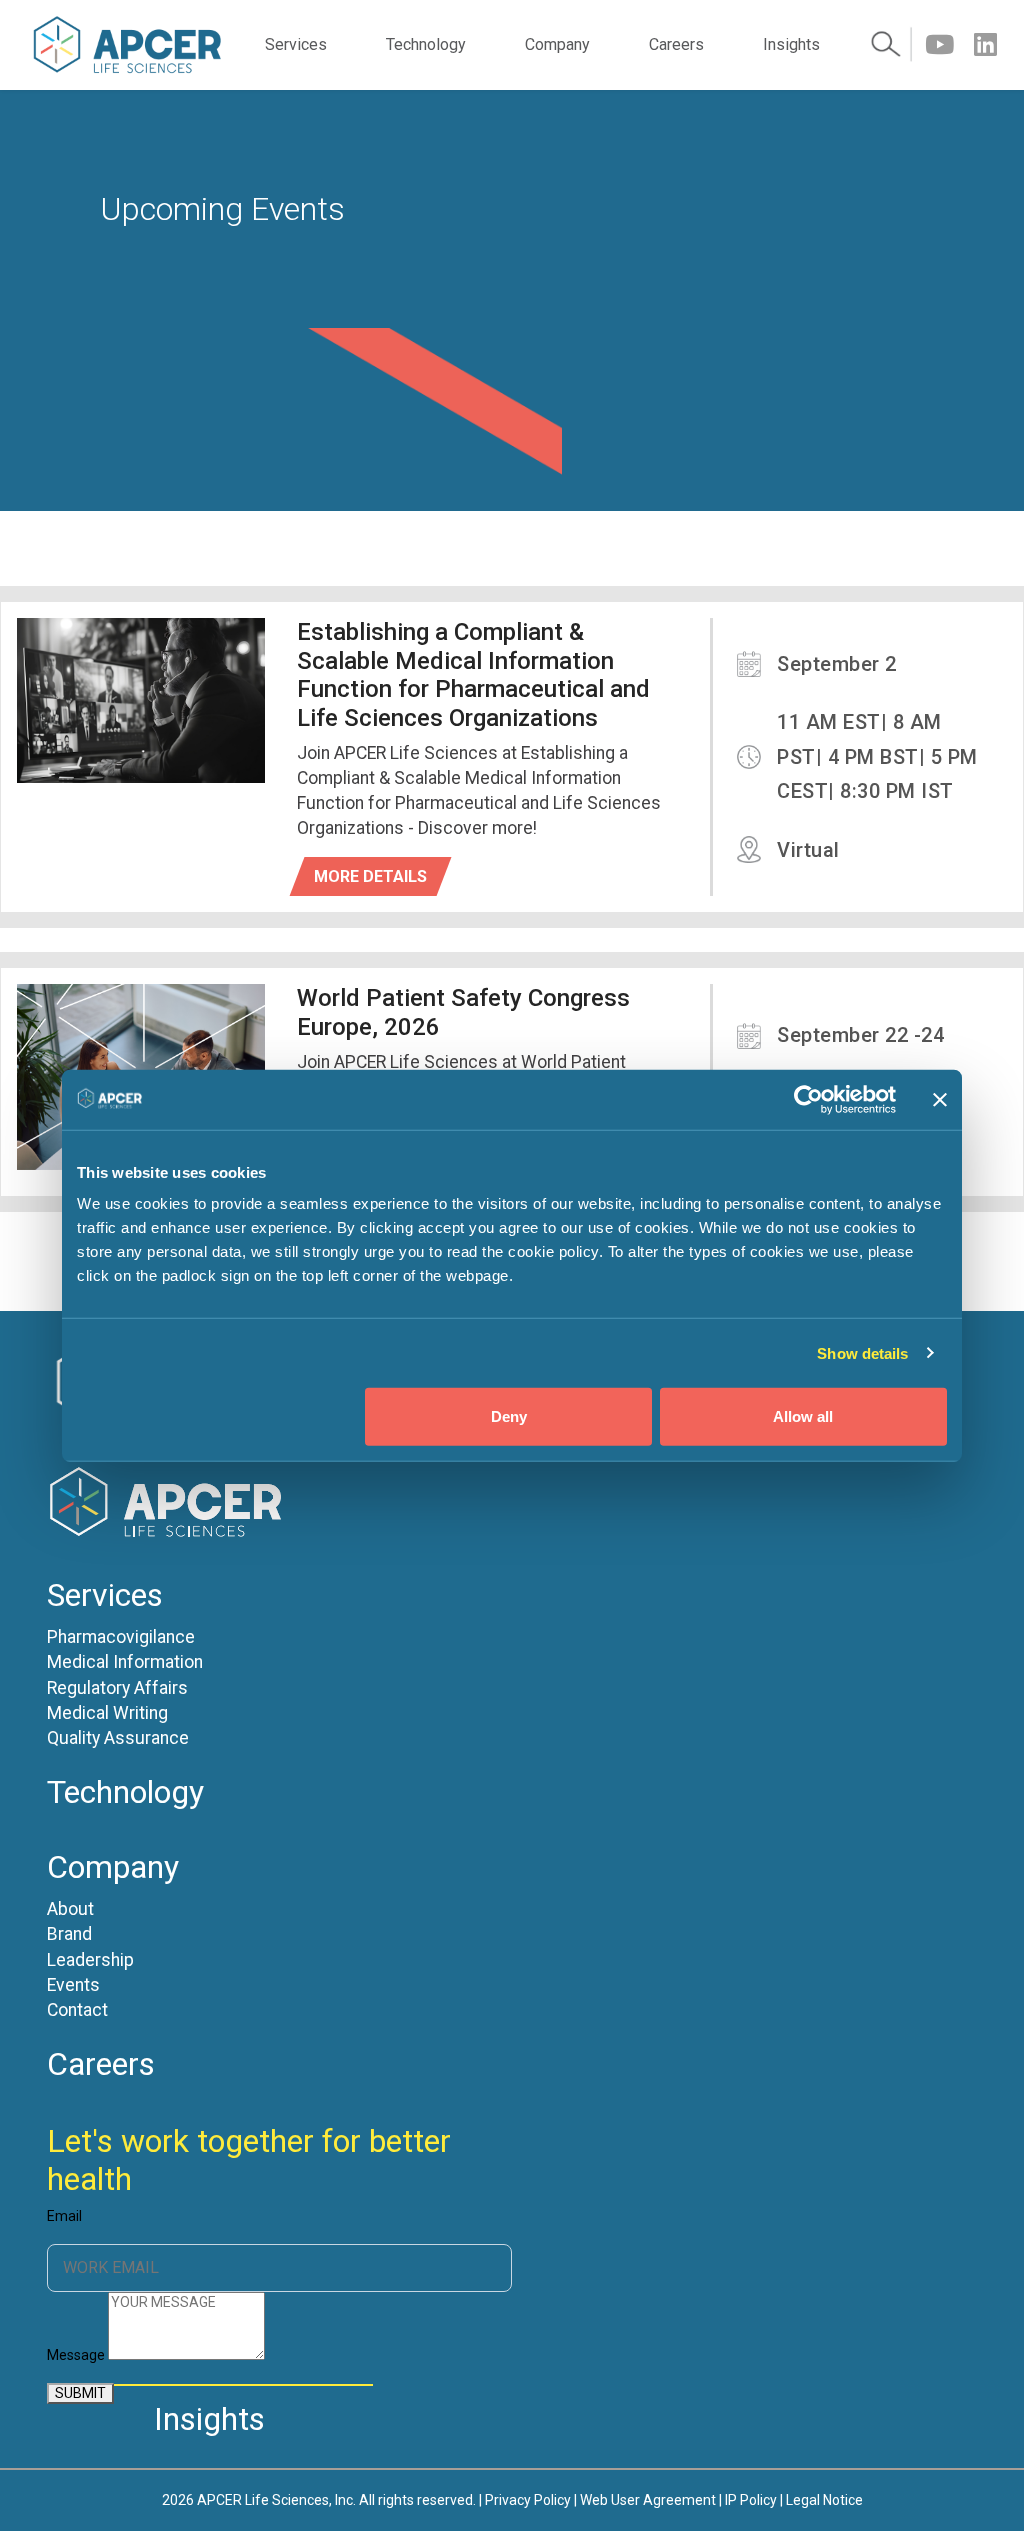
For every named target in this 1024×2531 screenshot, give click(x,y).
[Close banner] (940, 1099)
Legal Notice (824, 2500)
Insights (791, 44)
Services (296, 44)
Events (73, 1985)
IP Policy (751, 2500)
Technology (426, 44)
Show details (862, 1352)
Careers (676, 44)
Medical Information (125, 1662)
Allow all (803, 1416)
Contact (77, 2010)
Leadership (90, 1960)
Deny (509, 1416)
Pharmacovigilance (121, 1637)
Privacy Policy (528, 2500)
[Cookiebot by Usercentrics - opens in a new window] (808, 1099)
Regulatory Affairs (117, 1688)
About (70, 1909)
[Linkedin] (985, 45)
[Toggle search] (891, 45)
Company (557, 44)
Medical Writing (107, 1713)
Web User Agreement (648, 2500)
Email (64, 2216)
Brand (69, 1934)
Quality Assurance (118, 1738)
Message (76, 2355)
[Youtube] (939, 45)
